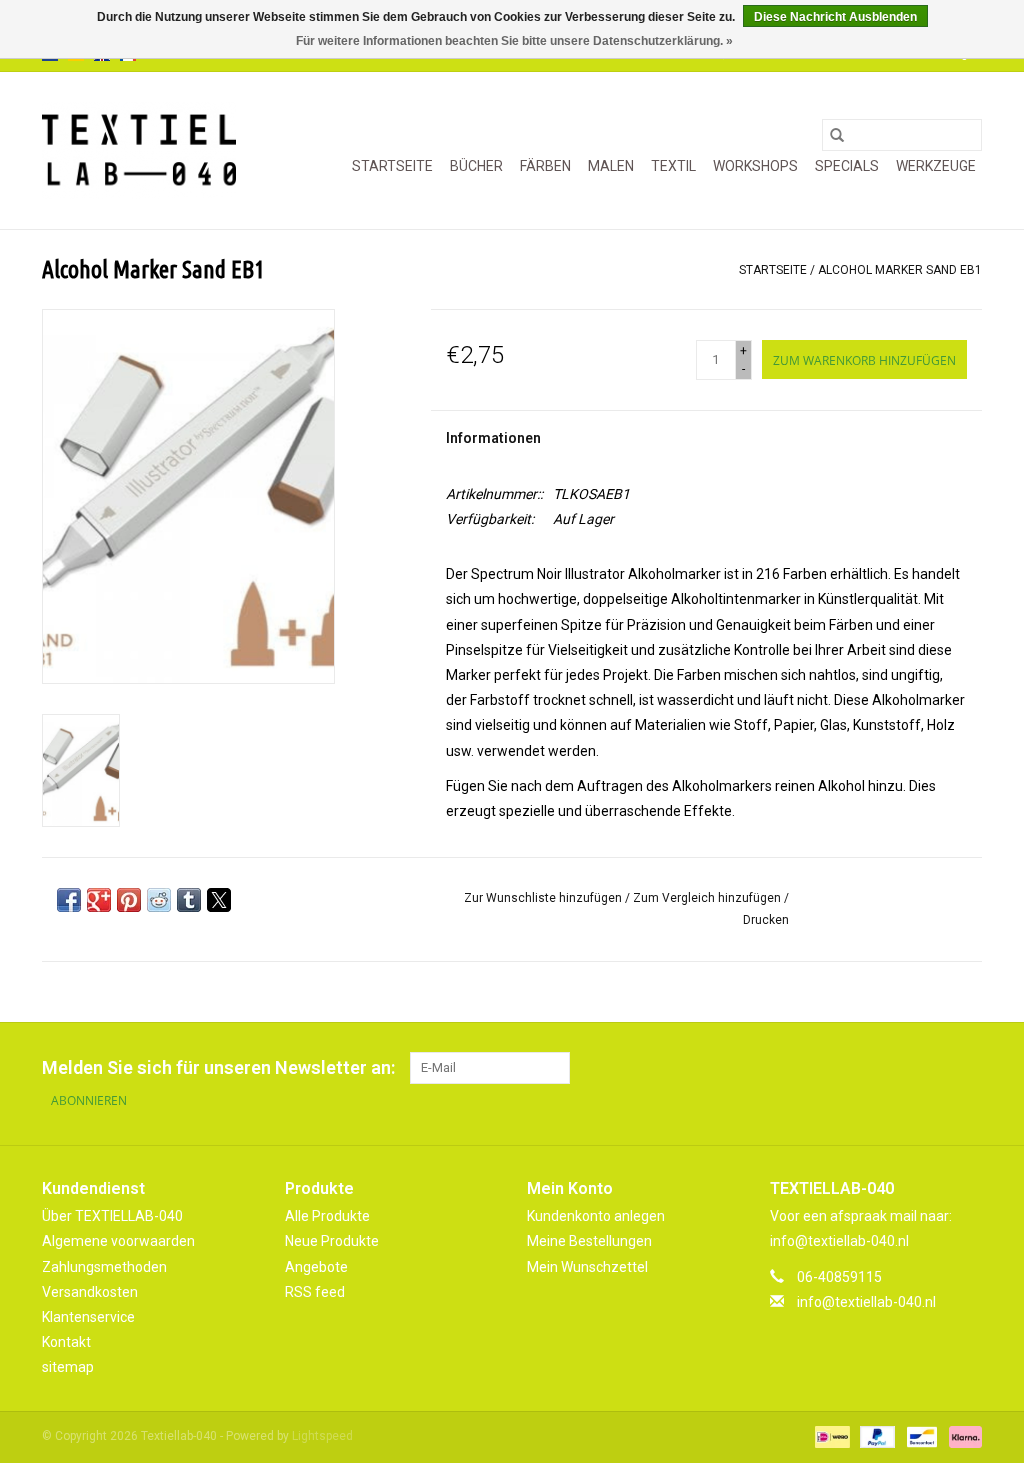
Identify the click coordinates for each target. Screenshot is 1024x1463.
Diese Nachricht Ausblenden (835, 17)
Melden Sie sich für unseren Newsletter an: (218, 1067)
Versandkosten (90, 1292)
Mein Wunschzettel (587, 1267)
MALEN (611, 166)
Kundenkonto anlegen (596, 1216)
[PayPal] (875, 1436)
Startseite (392, 166)
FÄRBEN (545, 166)
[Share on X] (219, 900)
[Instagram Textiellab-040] (966, 1068)
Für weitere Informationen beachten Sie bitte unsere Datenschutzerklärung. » (514, 41)
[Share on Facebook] (69, 900)
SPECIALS (847, 166)
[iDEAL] (830, 1436)
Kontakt (66, 1342)
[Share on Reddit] (159, 900)
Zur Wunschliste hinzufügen (544, 898)
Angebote (316, 1267)
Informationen (493, 438)
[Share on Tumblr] (189, 900)
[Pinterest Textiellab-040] (931, 1068)
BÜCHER (476, 166)
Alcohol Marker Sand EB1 (900, 270)
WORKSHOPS (755, 166)
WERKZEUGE (936, 166)
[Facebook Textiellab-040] (896, 1068)
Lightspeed (322, 1436)
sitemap (68, 1367)
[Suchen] (837, 135)
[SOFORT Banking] (962, 1436)
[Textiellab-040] (139, 150)
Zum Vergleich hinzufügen (708, 898)
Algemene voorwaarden (118, 1241)
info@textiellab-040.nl (866, 1302)
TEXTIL (673, 166)
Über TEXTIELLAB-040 (112, 1216)
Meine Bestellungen (589, 1241)
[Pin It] (129, 900)
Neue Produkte (332, 1241)
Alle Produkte (327, 1216)
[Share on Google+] (99, 900)
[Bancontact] (920, 1436)
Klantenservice (88, 1317)
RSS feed (315, 1292)
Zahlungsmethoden (104, 1267)
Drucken (766, 920)
